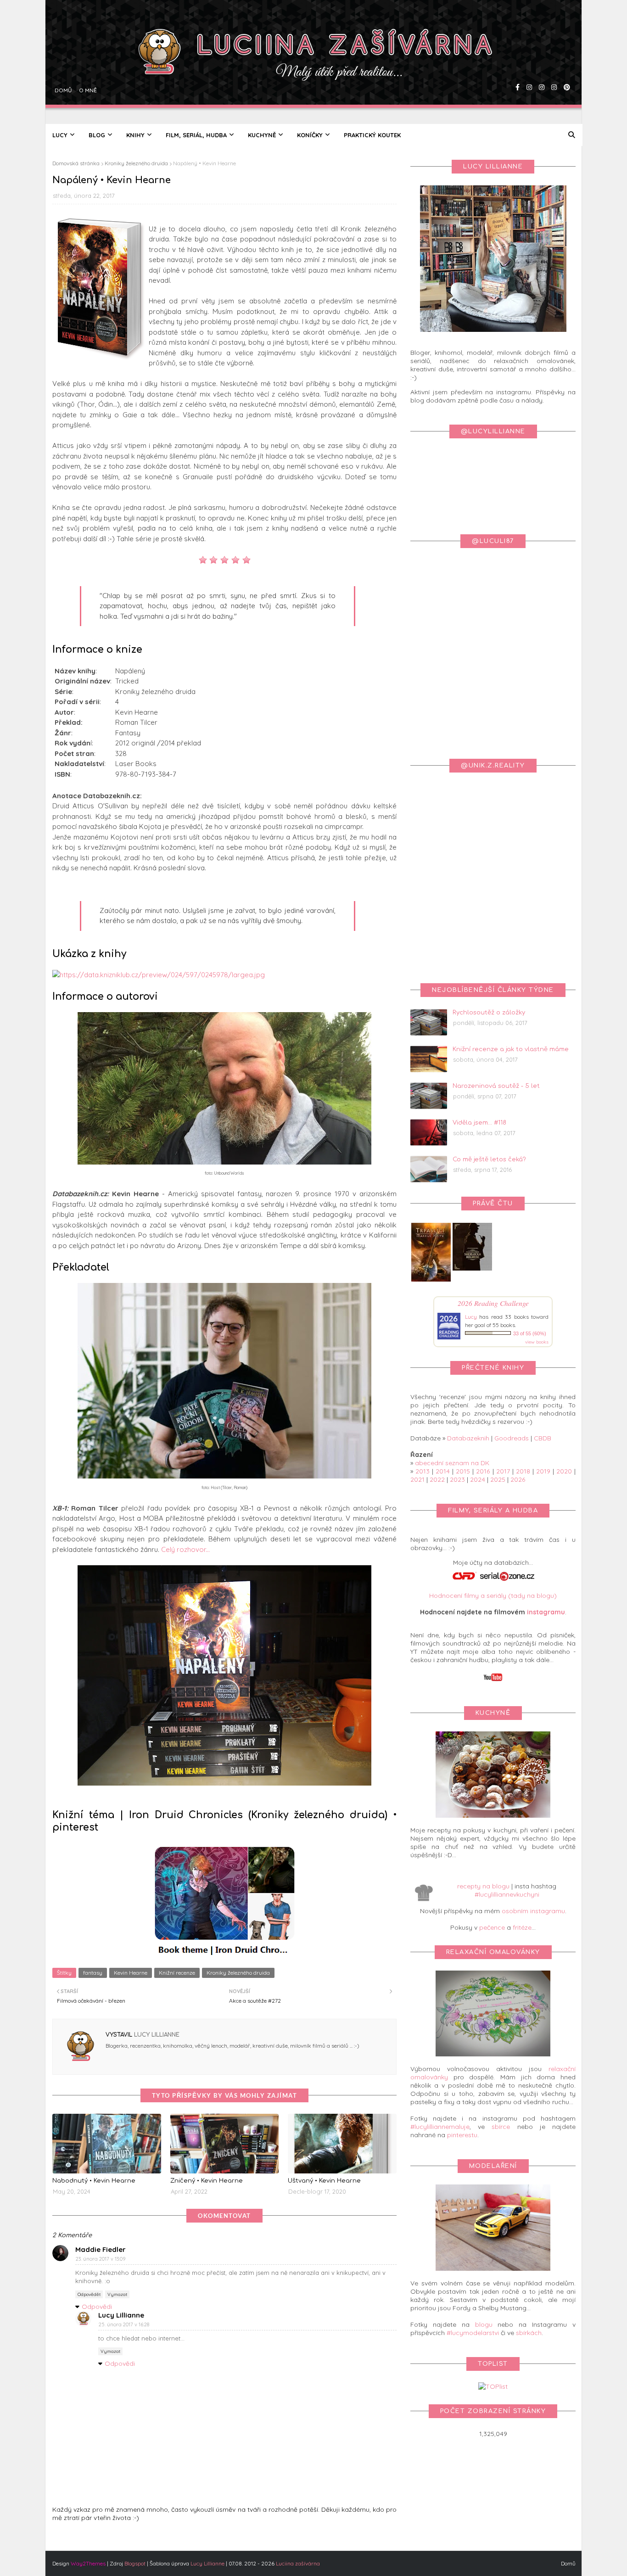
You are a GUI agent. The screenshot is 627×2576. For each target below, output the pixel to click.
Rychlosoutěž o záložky (489, 1013)
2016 (483, 1471)
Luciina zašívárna (298, 2563)
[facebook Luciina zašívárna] (516, 62)
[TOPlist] (493, 2386)
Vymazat (117, 2294)
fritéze (522, 1927)
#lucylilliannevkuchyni (507, 1894)
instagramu (546, 1612)
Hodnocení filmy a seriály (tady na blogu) (493, 1596)
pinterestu (462, 2135)
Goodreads (512, 1438)
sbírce (501, 2127)
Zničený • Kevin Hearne (207, 2181)
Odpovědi (97, 2307)
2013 (423, 1471)
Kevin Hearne (131, 1973)
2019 (543, 1471)
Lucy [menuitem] (60, 135)
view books (537, 1342)
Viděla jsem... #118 (479, 1123)
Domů (62, 62)
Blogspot (135, 2563)
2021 (417, 1479)
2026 (518, 1479)
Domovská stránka (76, 163)
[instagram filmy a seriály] (553, 62)
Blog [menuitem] (97, 135)
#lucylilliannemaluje (440, 2127)
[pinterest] (566, 62)
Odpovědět (89, 2294)
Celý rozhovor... (185, 1549)
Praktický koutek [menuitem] (372, 135)
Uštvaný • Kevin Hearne (324, 2181)
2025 (498, 1479)
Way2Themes (88, 2563)
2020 (564, 1471)
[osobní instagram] (540, 62)
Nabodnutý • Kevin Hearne (94, 2181)
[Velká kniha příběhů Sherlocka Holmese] (472, 1268)
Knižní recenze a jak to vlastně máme (511, 1049)
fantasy (93, 1973)
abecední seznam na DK (452, 1463)
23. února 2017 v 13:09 (101, 2259)
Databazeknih (468, 1438)
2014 (443, 1471)
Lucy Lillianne (156, 2035)
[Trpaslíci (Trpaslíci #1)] (431, 1282)
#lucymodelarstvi (473, 2333)
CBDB (543, 1438)
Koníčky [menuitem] (310, 135)
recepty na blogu (483, 1886)
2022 (437, 1479)
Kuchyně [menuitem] (262, 135)
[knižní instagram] (528, 62)
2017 (503, 1471)
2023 (457, 1479)
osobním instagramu (533, 1911)
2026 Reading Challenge (493, 1303)
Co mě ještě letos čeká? (489, 1159)
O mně (87, 62)
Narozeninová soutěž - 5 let (496, 1086)
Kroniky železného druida (136, 163)
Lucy (471, 1317)
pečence (492, 1927)
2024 (478, 1479)
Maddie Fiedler (101, 2249)
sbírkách (529, 2333)
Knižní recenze (177, 1973)
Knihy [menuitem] (135, 135)
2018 (523, 1471)
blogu (484, 2324)
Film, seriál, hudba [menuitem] (196, 135)
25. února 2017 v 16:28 (124, 2324)
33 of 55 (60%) (530, 1333)
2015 (463, 1471)
